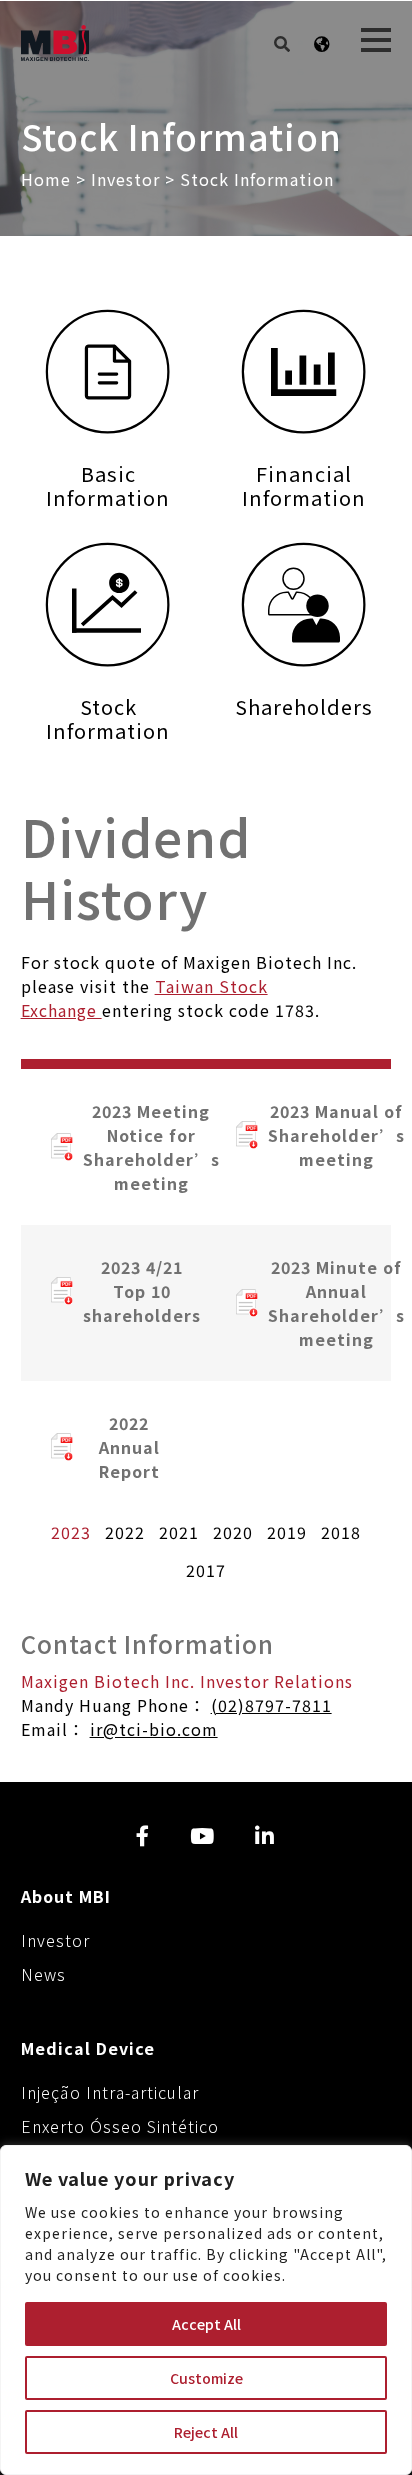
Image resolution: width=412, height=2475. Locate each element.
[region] (206, 2310)
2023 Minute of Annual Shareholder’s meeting (314, 1303)
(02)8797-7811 (271, 1705)
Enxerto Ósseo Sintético (120, 2126)
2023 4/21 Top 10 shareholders (129, 1291)
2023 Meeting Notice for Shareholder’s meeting (129, 1147)
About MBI (66, 1896)
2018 (341, 1532)
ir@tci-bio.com (154, 1729)
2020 (233, 1532)
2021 (179, 1532)
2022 (125, 1532)
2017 (206, 1570)
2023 (71, 1532)
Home (48, 179)
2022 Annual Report (129, 1447)
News (43, 1974)
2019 (287, 1532)
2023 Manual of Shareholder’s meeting (314, 1135)
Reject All (206, 2432)
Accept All (206, 2324)
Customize (206, 2378)
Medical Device (88, 2048)
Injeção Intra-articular (110, 2092)
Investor (125, 179)
